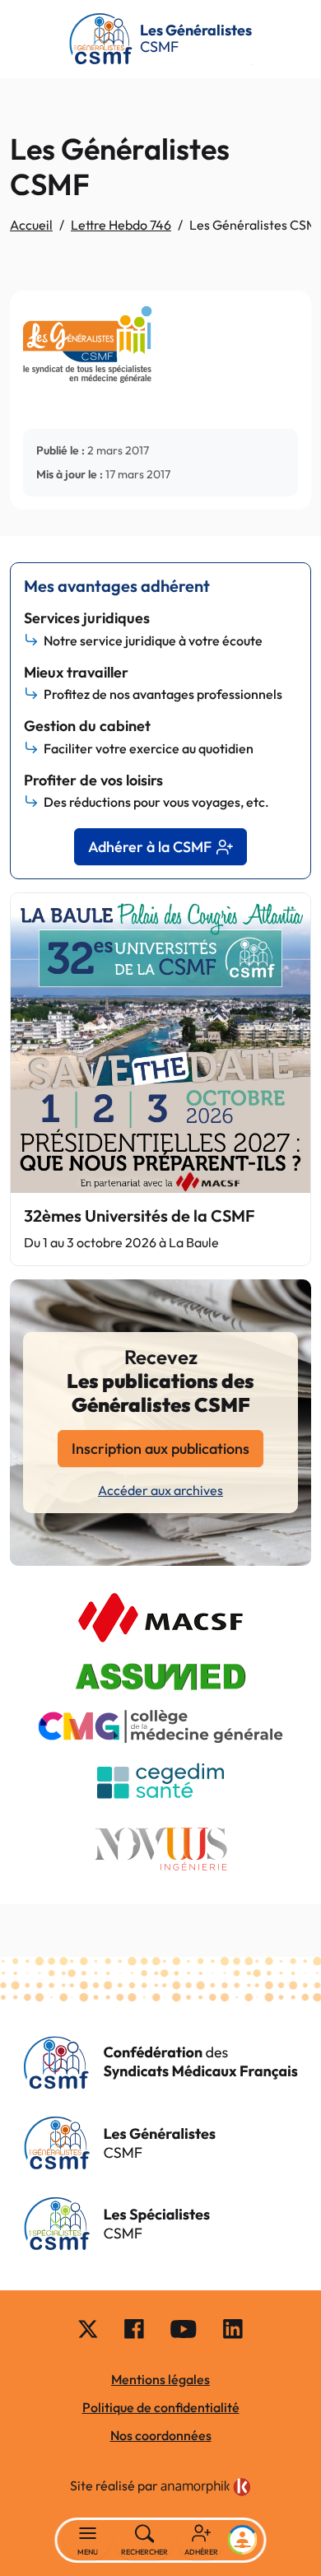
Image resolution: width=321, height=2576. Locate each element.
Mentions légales (160, 2379)
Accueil (31, 225)
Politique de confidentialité (161, 2407)
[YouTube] (184, 2327)
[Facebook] (134, 2327)
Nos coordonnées (161, 2435)
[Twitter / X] (88, 2327)
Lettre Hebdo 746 (121, 225)
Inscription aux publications (160, 1449)
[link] (206, 2487)
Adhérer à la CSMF (150, 847)
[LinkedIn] (233, 2327)
